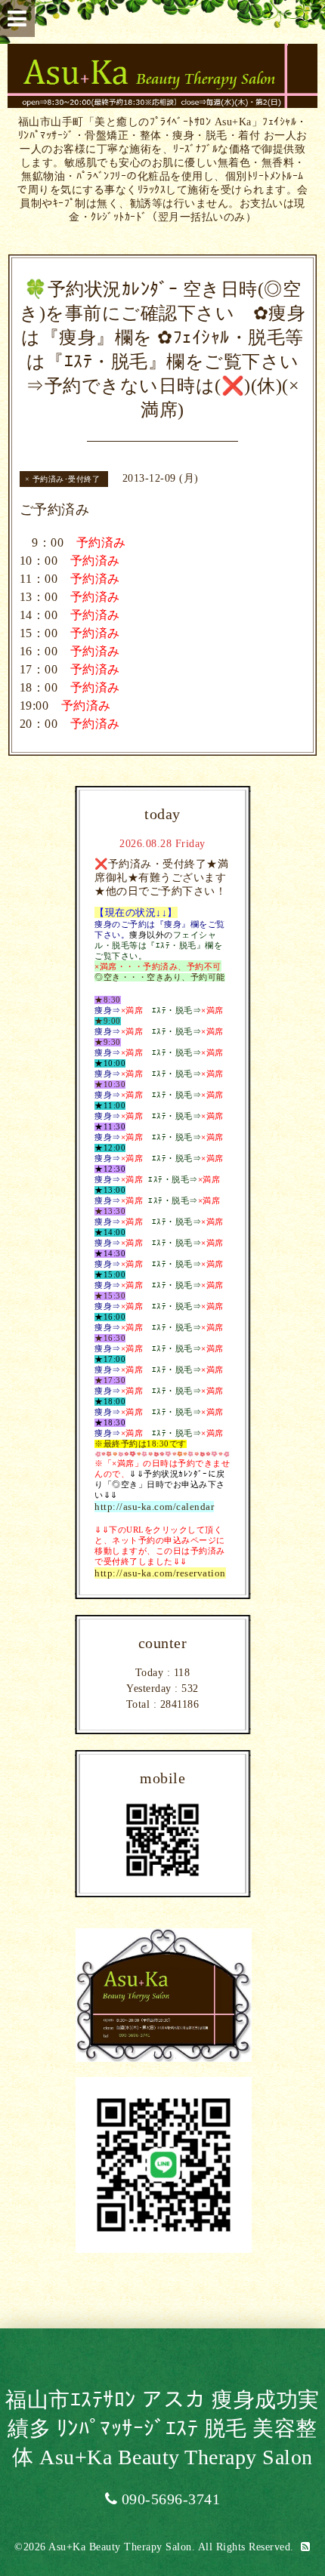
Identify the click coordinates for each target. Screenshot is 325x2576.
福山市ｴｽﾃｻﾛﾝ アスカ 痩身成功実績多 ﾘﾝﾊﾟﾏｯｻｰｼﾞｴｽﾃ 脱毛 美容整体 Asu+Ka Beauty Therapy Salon (162, 2428)
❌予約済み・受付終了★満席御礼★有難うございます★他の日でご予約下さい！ (161, 878)
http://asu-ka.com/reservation (160, 1573)
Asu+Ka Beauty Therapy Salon (120, 2547)
